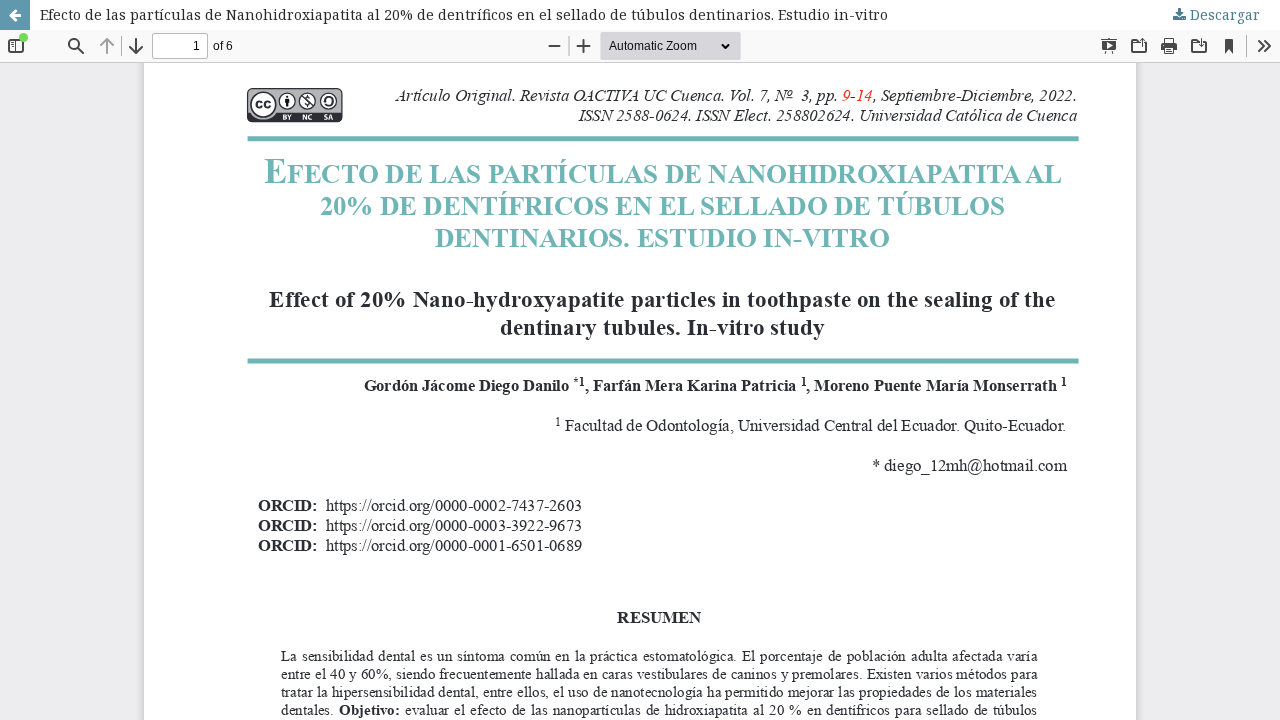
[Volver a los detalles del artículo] (15, 15)
